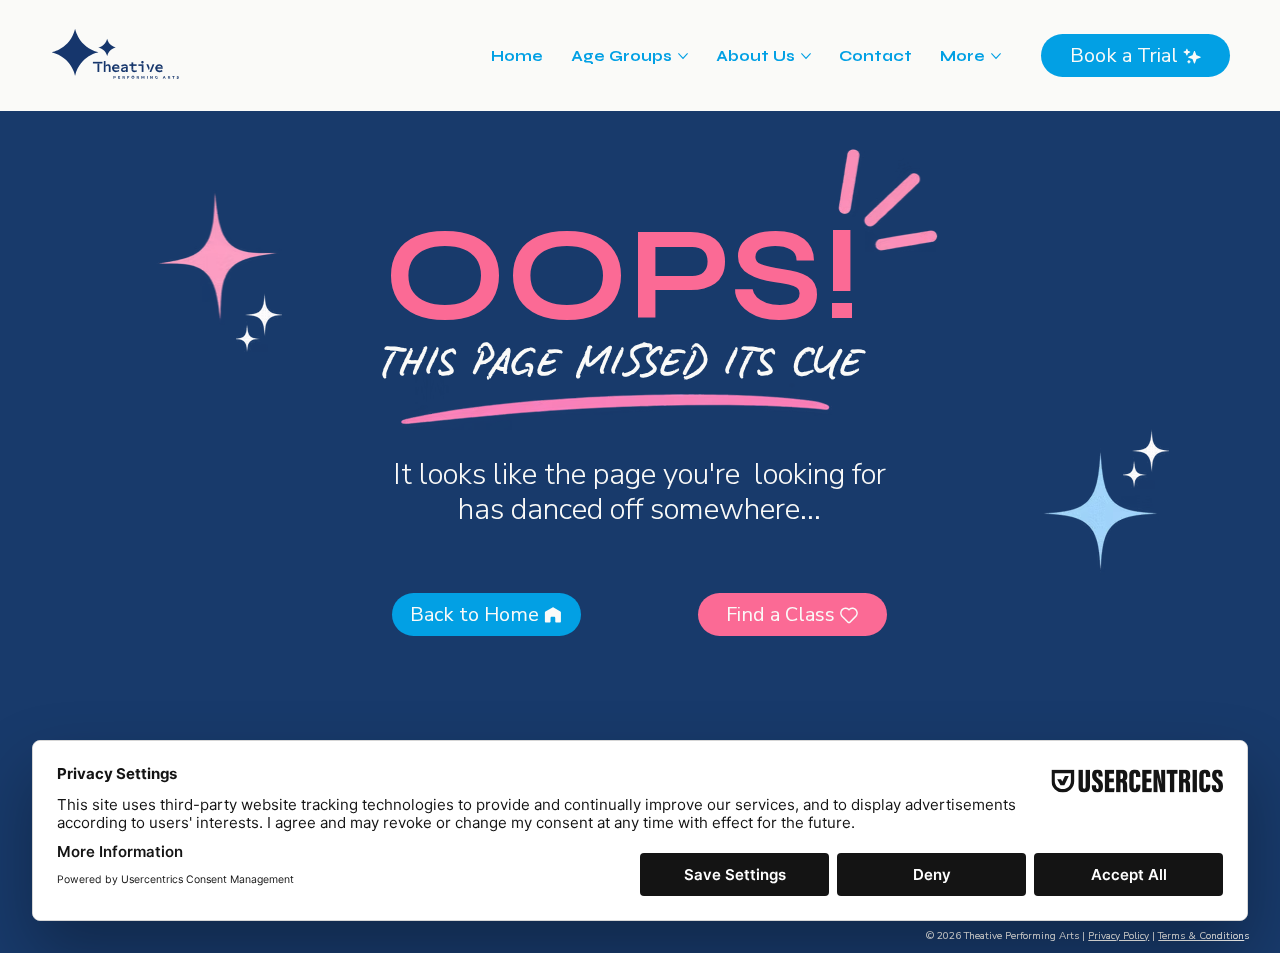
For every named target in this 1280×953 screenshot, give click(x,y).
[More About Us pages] (806, 56)
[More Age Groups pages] (683, 56)
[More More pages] (996, 56)
